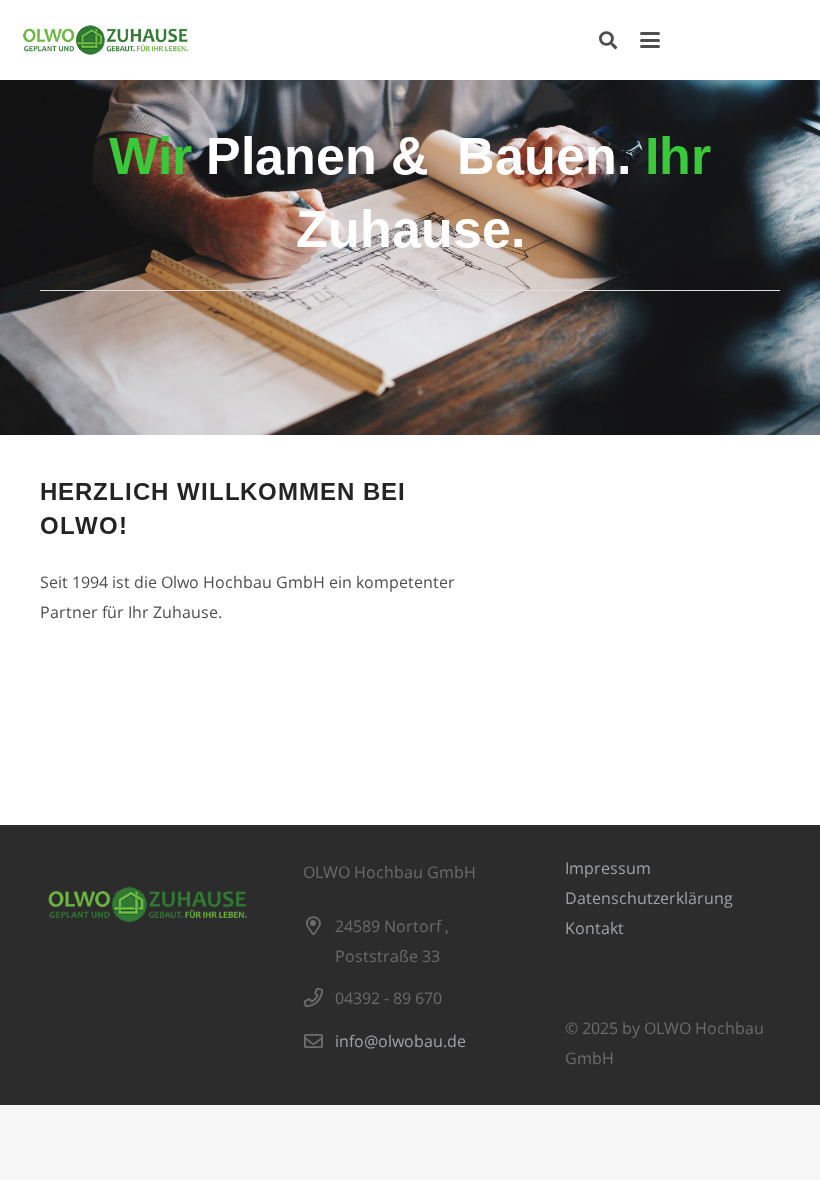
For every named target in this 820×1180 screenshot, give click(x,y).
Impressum (608, 868)
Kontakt (594, 928)
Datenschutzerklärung (649, 898)
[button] (608, 40)
